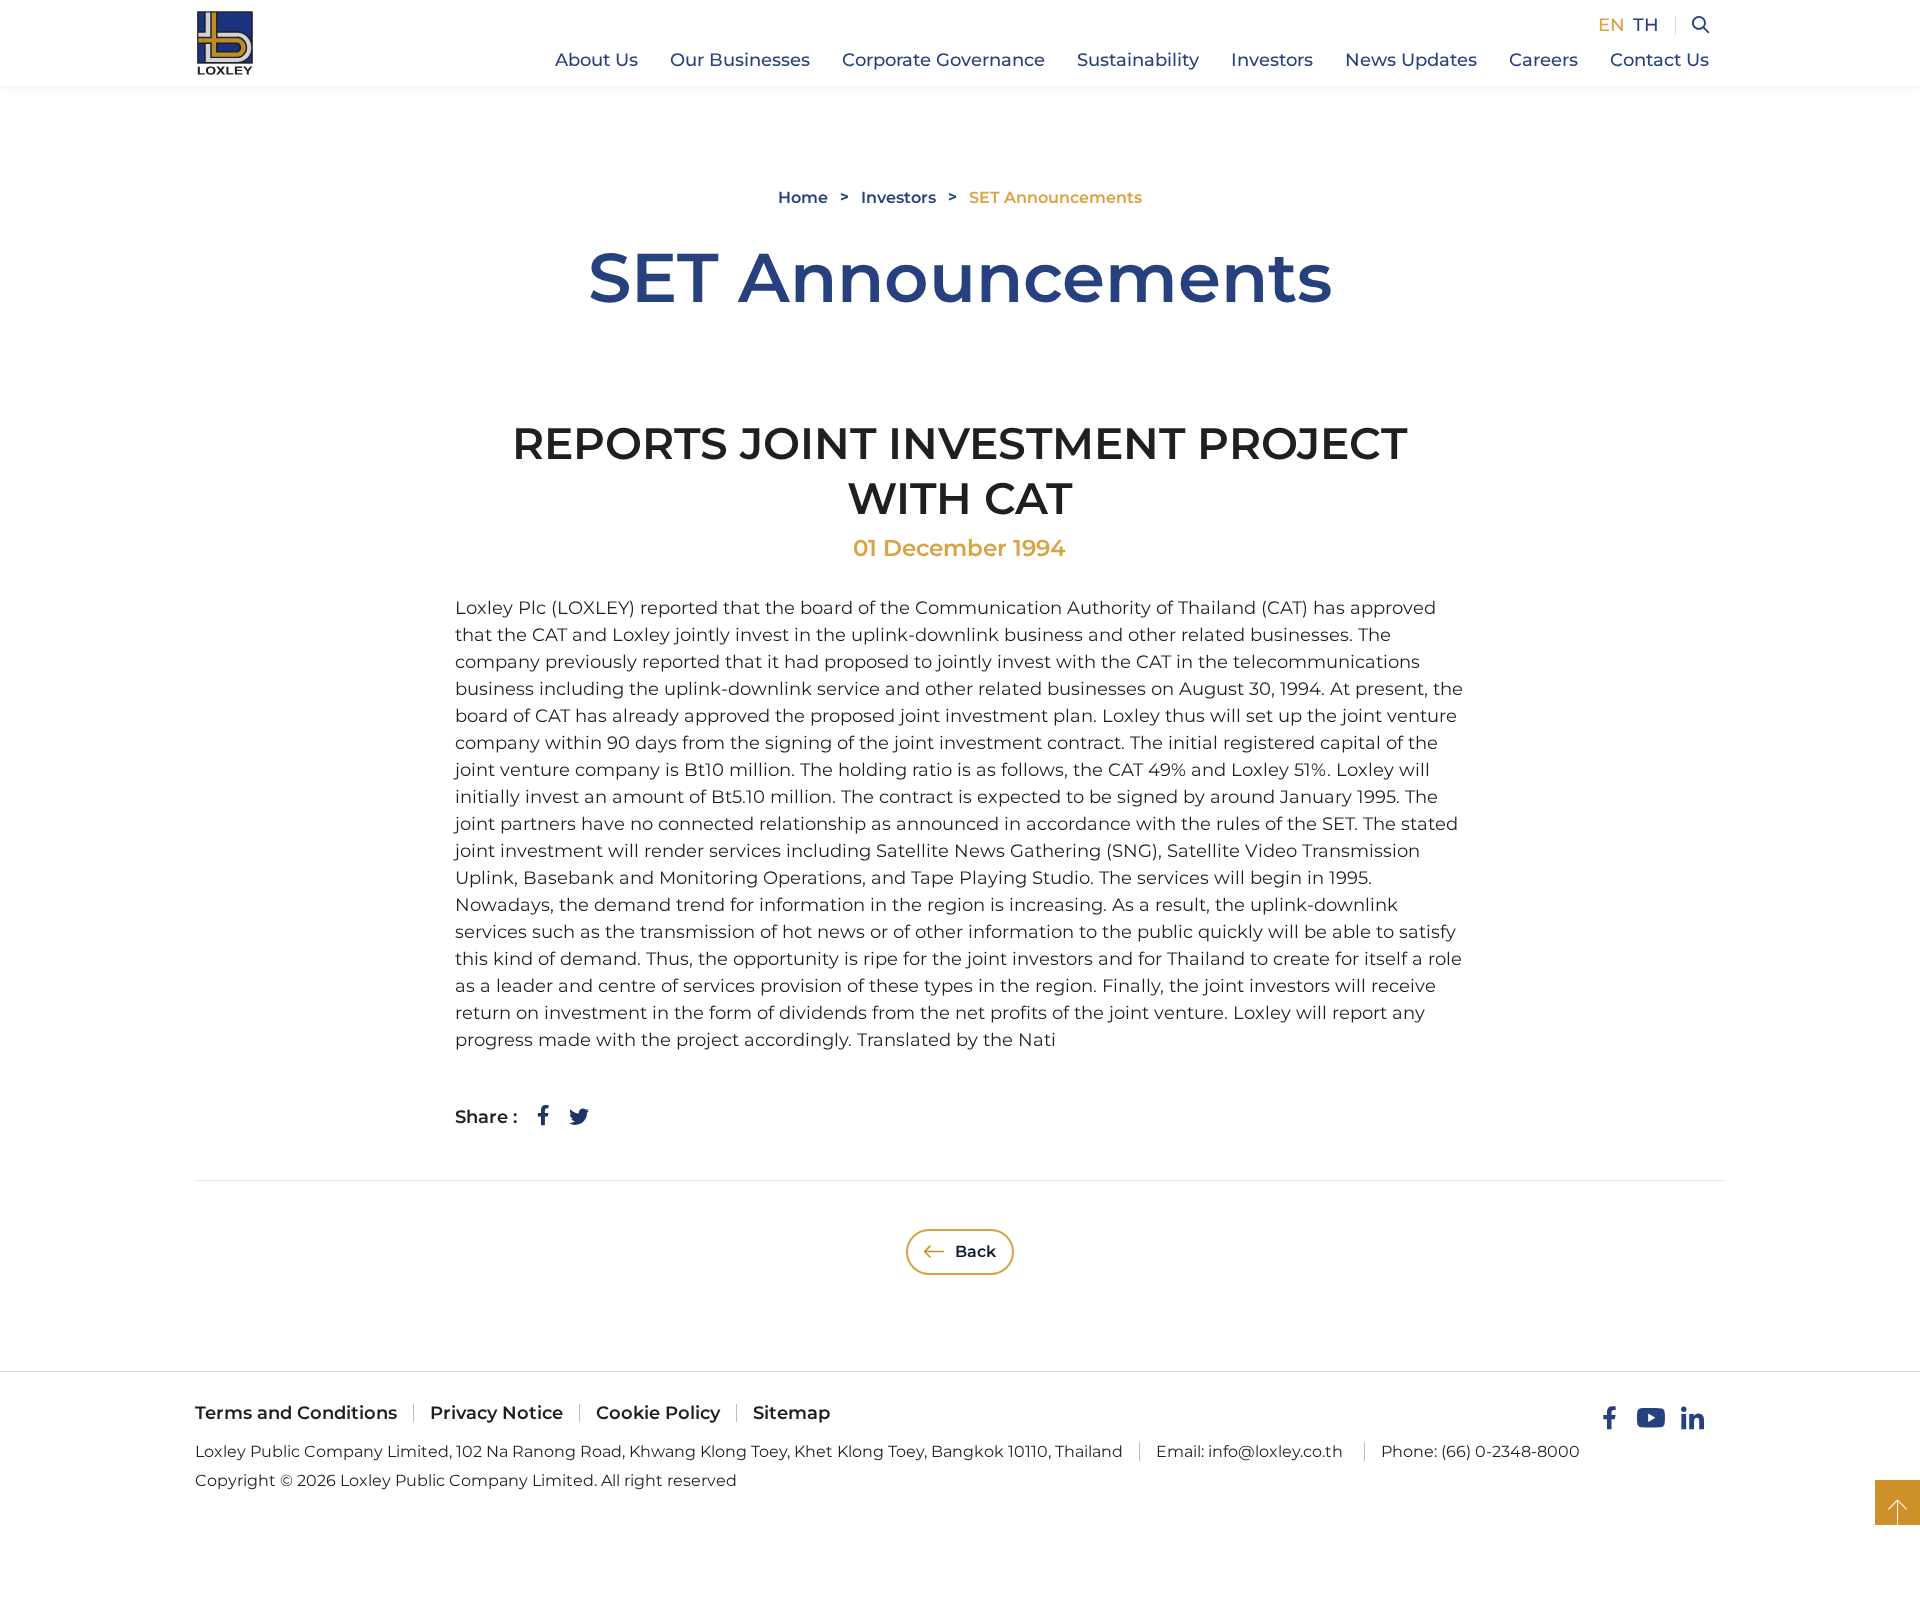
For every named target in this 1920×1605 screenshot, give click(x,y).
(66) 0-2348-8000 (1510, 1451)
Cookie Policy (658, 1413)
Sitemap (791, 1413)
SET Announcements (1055, 197)
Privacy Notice (496, 1413)
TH (1646, 25)
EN (1611, 25)
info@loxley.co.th (1275, 1451)
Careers (1543, 60)
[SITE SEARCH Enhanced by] (1692, 25)
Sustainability (1138, 60)
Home (803, 197)
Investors (898, 197)
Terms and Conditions (296, 1413)
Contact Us (1659, 60)
